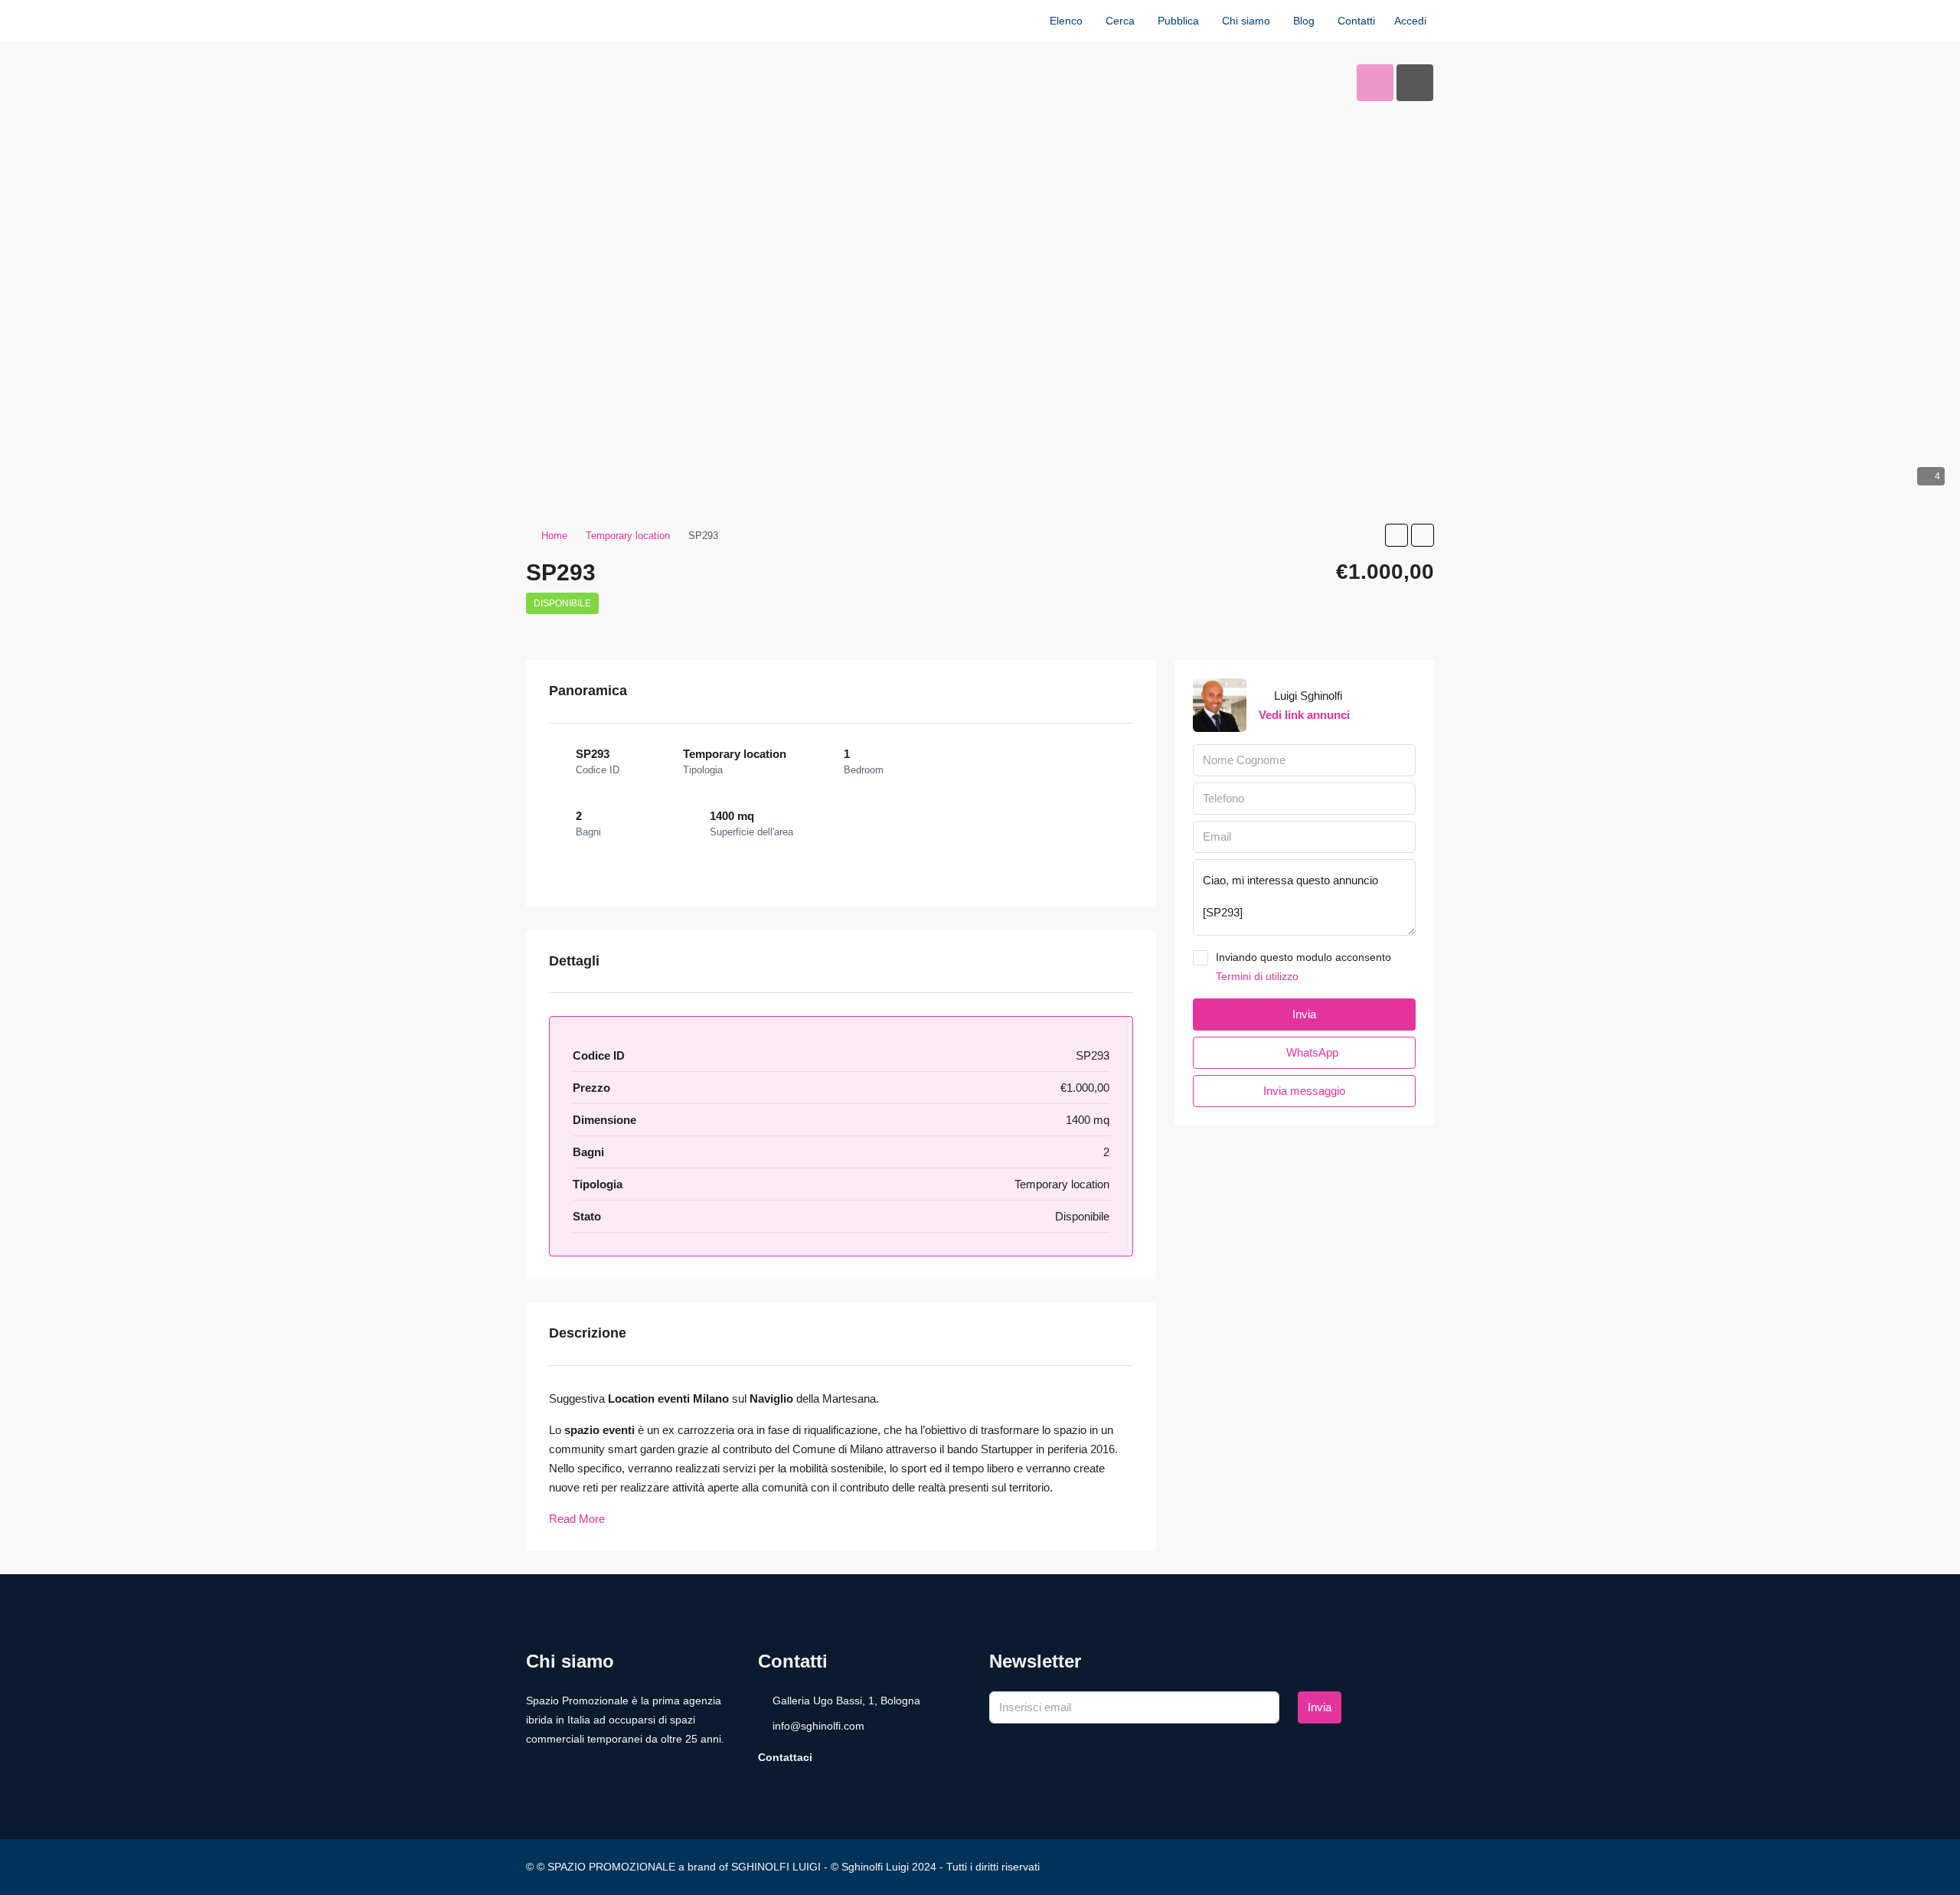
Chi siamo (1246, 21)
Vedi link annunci (1304, 715)
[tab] (1375, 83)
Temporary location (628, 536)
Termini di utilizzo (1257, 976)
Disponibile (562, 603)
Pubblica (1178, 21)
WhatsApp (1311, 1052)
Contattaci (785, 1757)
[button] (1396, 535)
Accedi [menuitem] (1410, 21)
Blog (1304, 21)
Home (554, 536)
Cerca (1120, 21)
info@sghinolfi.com (818, 1726)
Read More (577, 1519)
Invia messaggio (1304, 1091)
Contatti (1356, 21)
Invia (1320, 1707)
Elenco (1066, 21)
